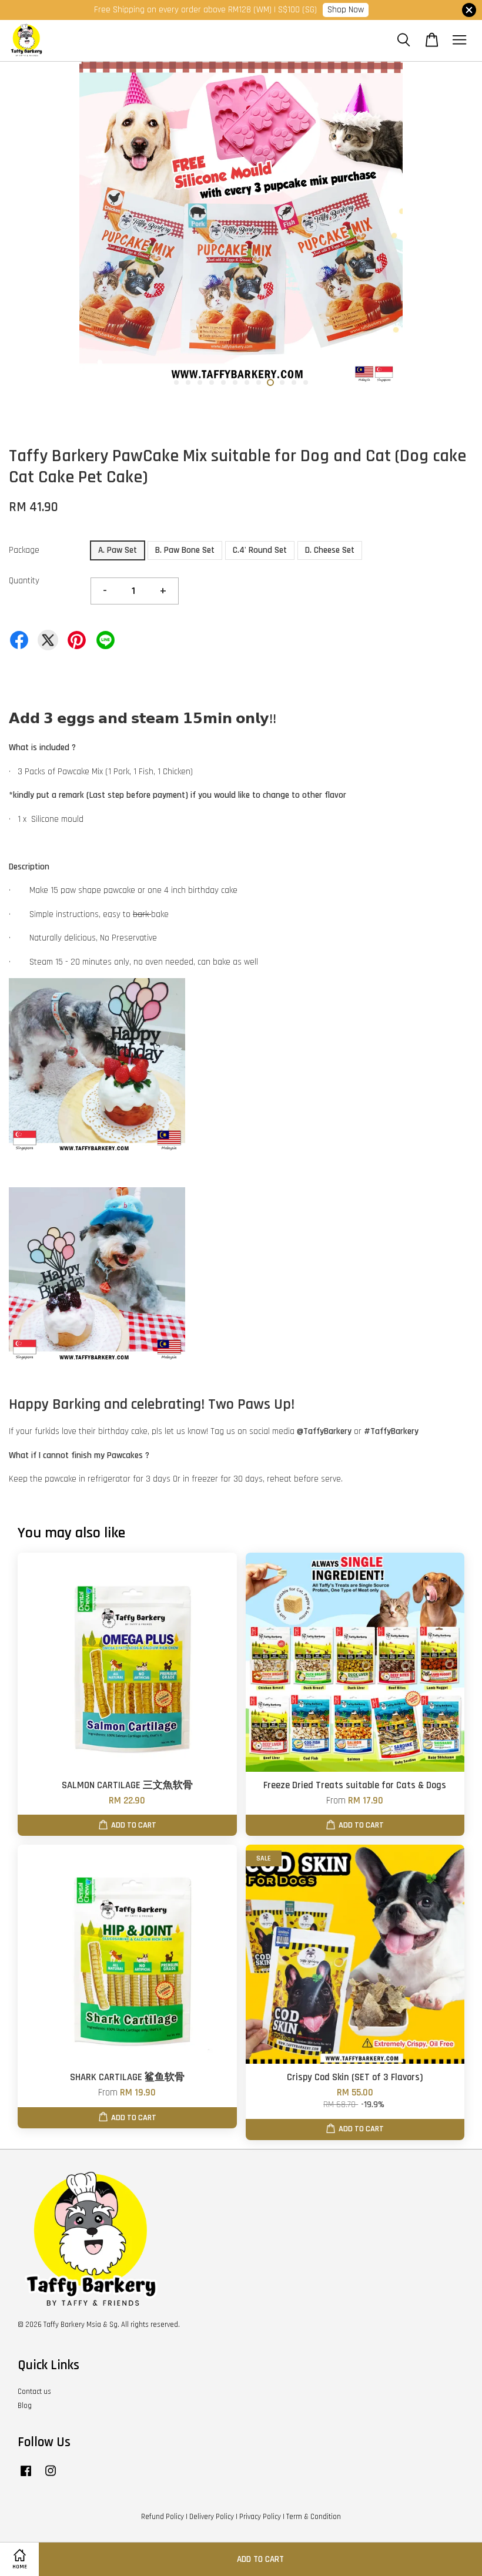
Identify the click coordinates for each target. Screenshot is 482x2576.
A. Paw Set (118, 550)
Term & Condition (314, 2517)
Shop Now (346, 10)
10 (282, 382)
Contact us (34, 2392)
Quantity (24, 581)
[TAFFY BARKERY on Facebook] (26, 2477)
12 (306, 382)
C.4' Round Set (260, 550)
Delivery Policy (212, 2517)
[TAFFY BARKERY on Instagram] (51, 2477)
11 (294, 382)
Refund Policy (163, 2517)
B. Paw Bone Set (185, 550)
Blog (25, 2406)
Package (24, 550)
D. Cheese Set (330, 550)
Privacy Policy (260, 2517)
